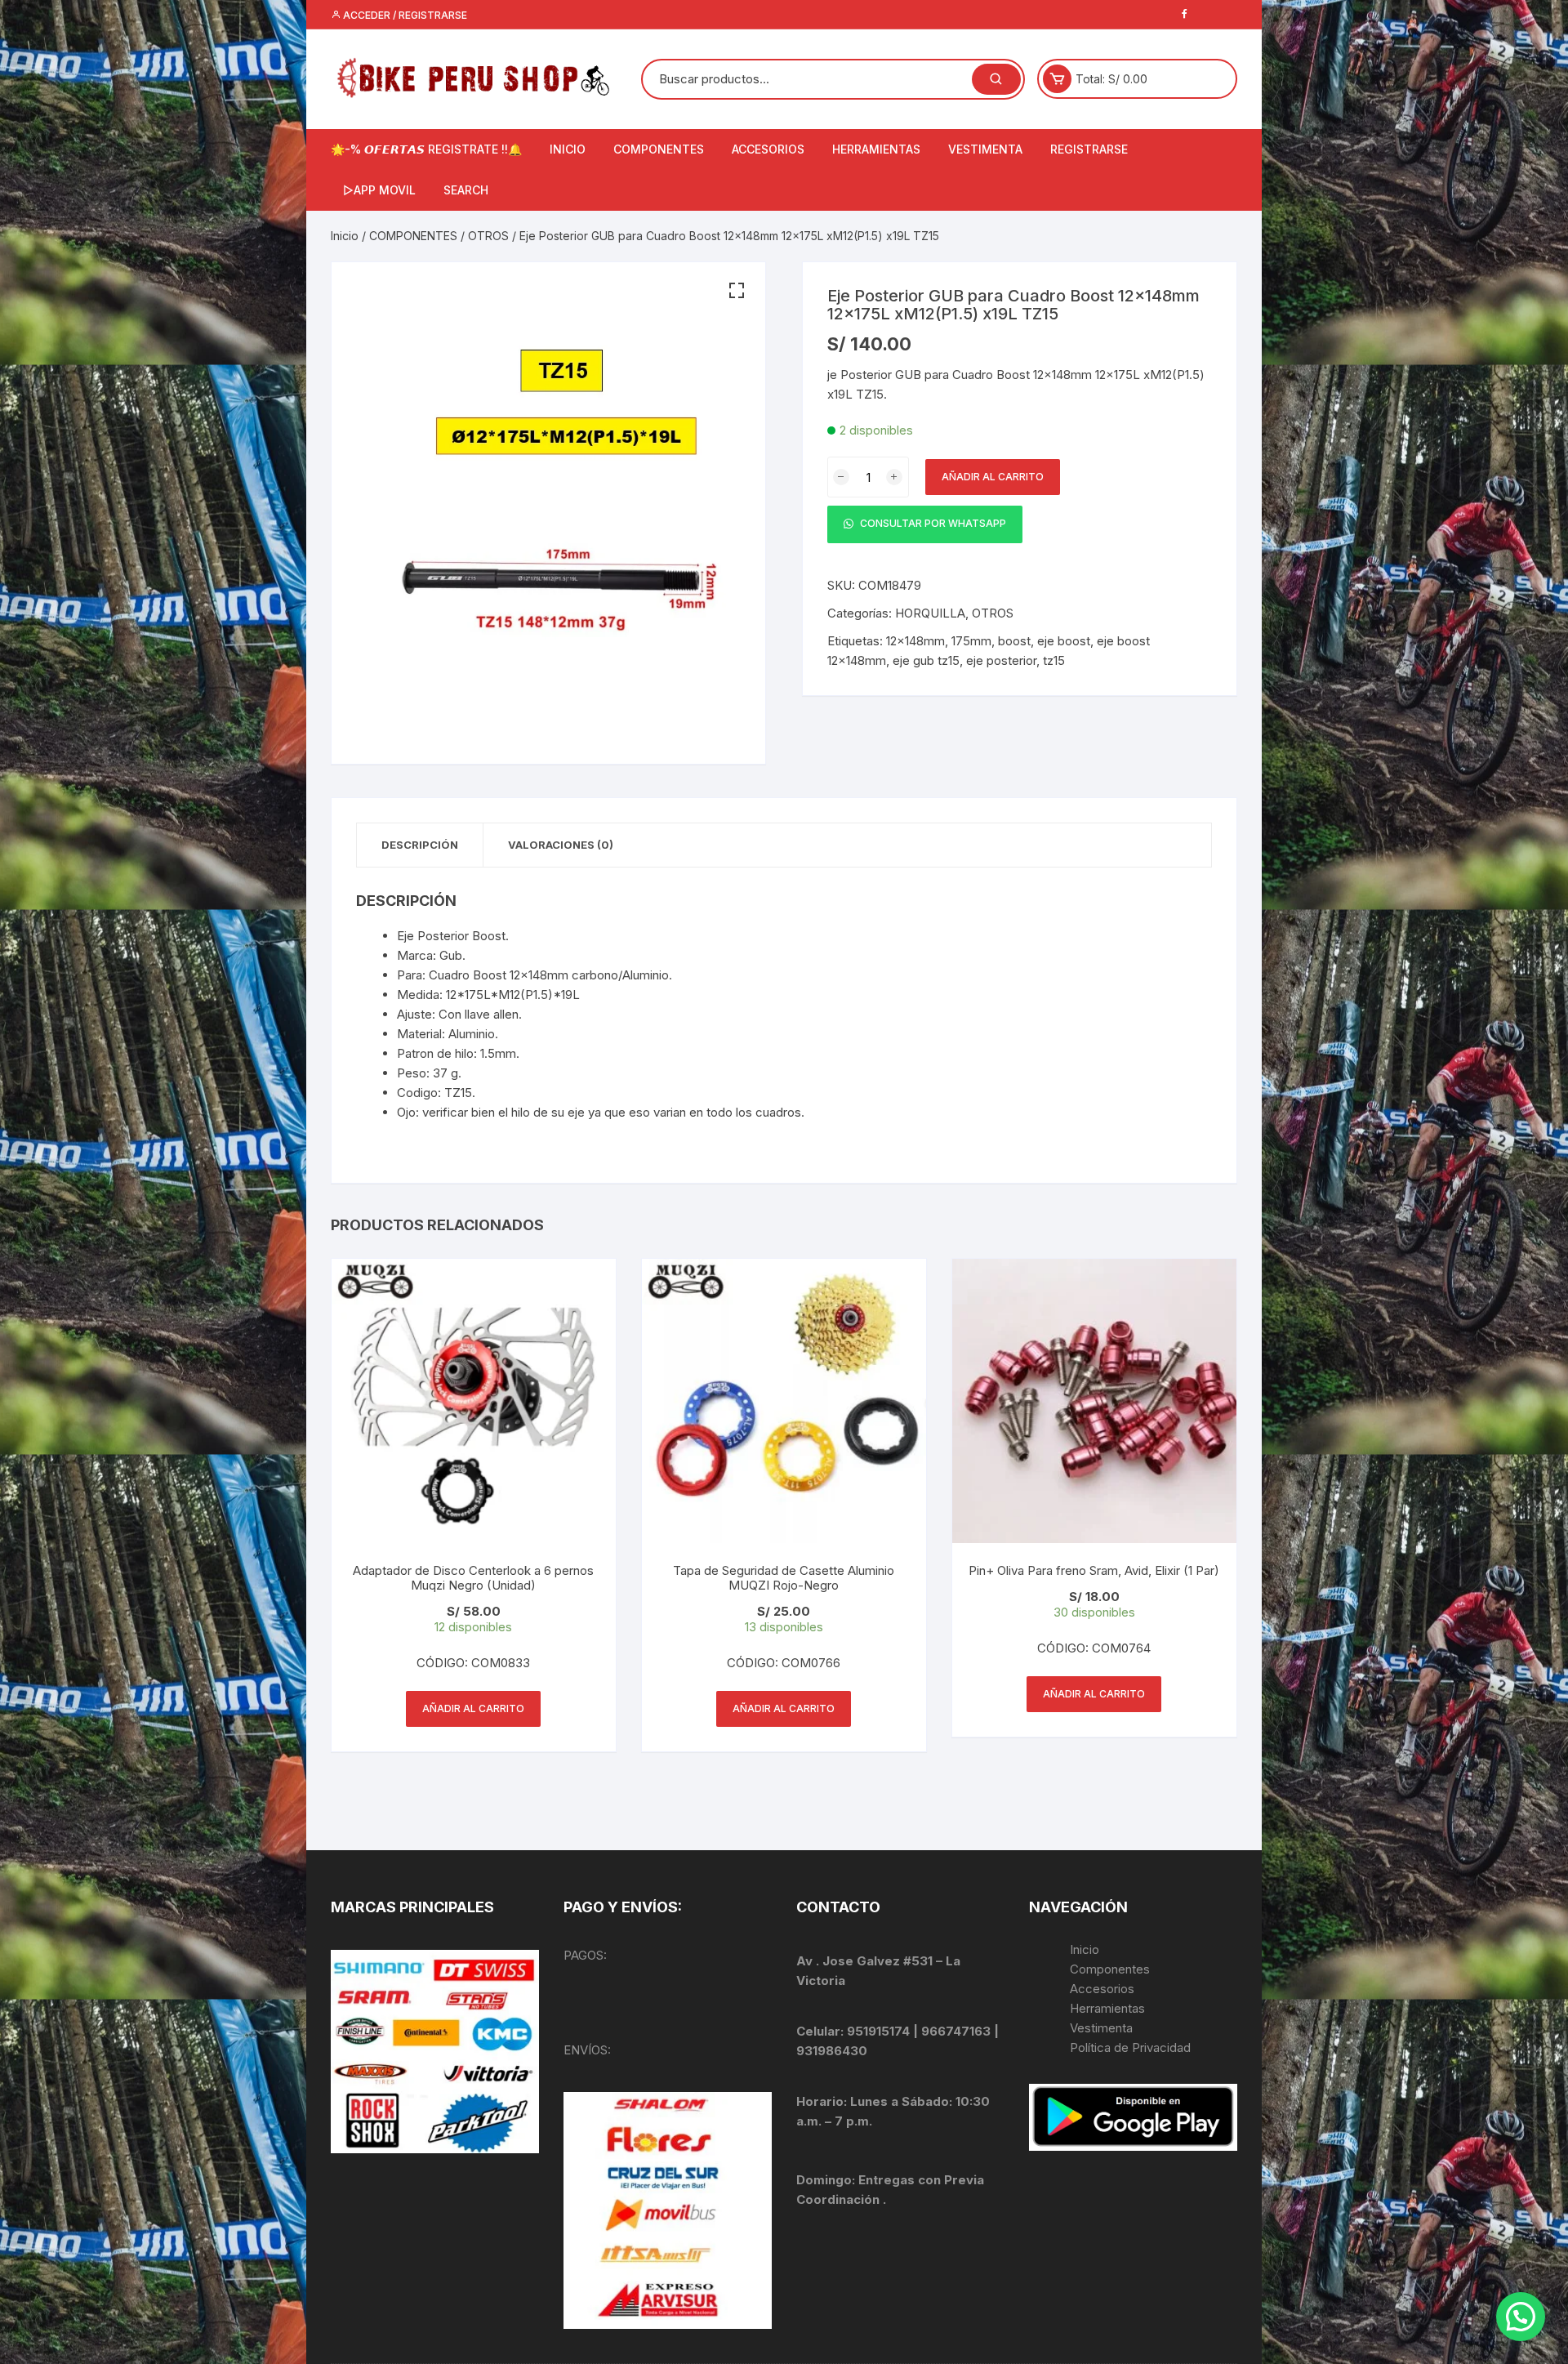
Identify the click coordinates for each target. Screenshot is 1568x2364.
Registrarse (1089, 149)
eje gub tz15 (926, 660)
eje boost (1064, 641)
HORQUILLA (930, 613)
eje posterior (1001, 660)
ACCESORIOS (768, 149)
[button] (737, 291)
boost (1014, 641)
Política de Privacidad (1130, 2047)
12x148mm (915, 641)
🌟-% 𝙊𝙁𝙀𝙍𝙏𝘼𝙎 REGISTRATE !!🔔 (426, 149)
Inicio (345, 236)
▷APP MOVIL (379, 190)
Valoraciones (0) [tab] (561, 845)
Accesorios (1102, 1989)
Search (466, 190)
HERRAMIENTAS (876, 149)
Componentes (1110, 1969)
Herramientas (1109, 2008)
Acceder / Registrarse (404, 15)
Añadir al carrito (993, 477)
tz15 (1054, 660)
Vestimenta (1101, 2028)
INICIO (568, 149)
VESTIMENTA (985, 149)
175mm (971, 641)
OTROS (488, 236)
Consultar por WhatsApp (932, 524)
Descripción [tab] (420, 845)
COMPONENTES (659, 149)
